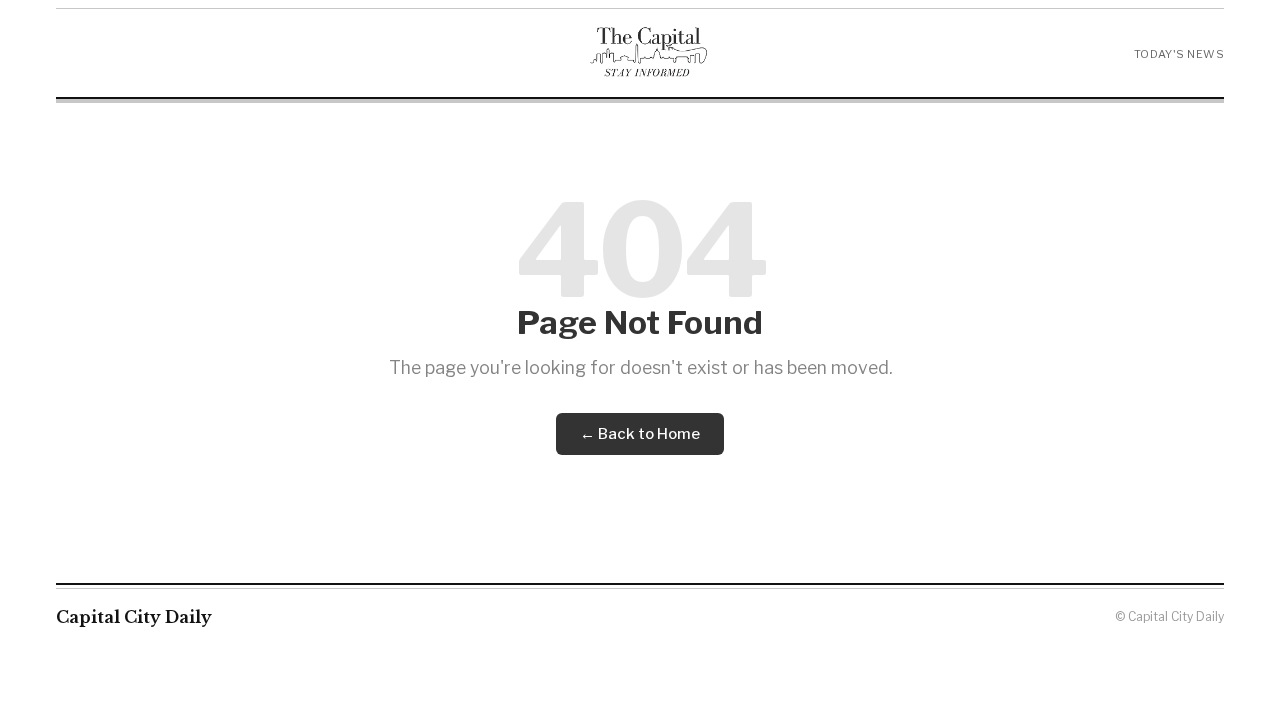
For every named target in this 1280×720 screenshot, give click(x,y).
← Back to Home (640, 434)
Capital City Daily (134, 617)
